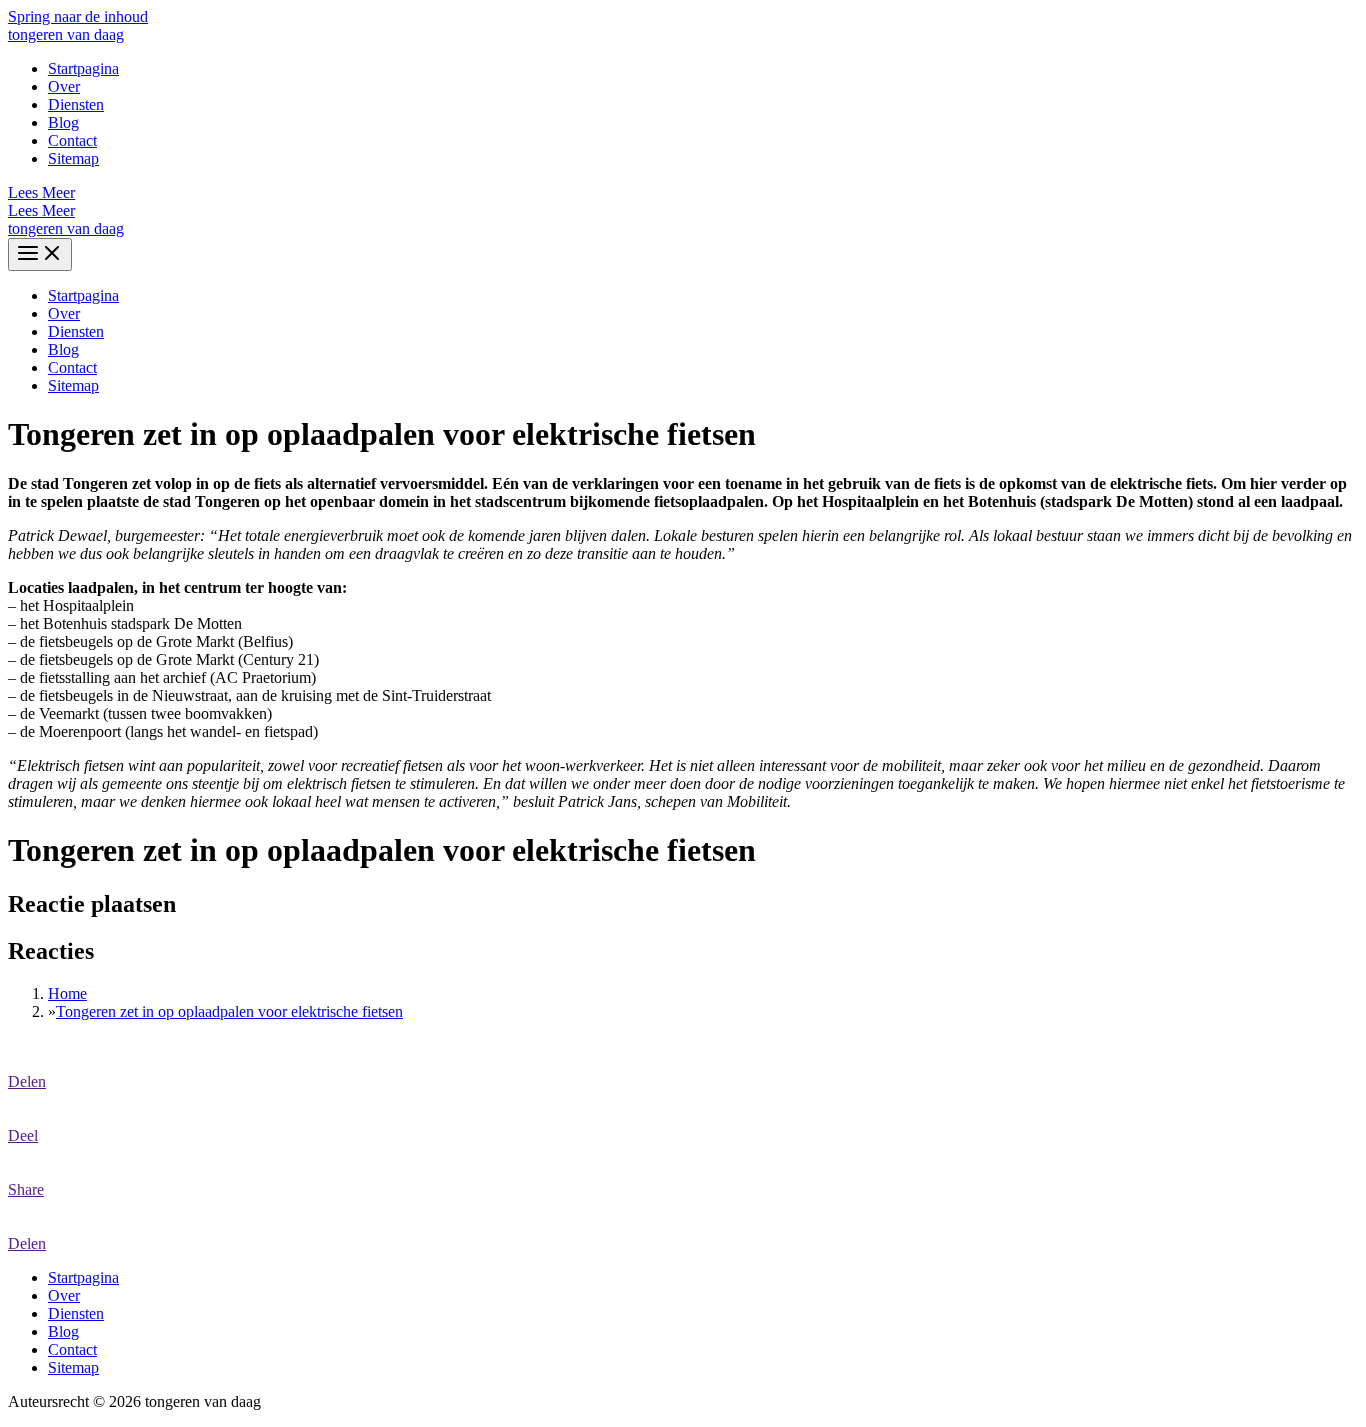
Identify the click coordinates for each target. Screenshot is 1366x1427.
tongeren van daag (66, 34)
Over (64, 86)
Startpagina (83, 68)
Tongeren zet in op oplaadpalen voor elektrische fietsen (229, 1011)
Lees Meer (41, 210)
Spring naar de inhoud (78, 16)
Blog (63, 122)
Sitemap (73, 158)
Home (67, 993)
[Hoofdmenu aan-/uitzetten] (40, 254)
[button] (683, 193)
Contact (72, 140)
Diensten (76, 104)
